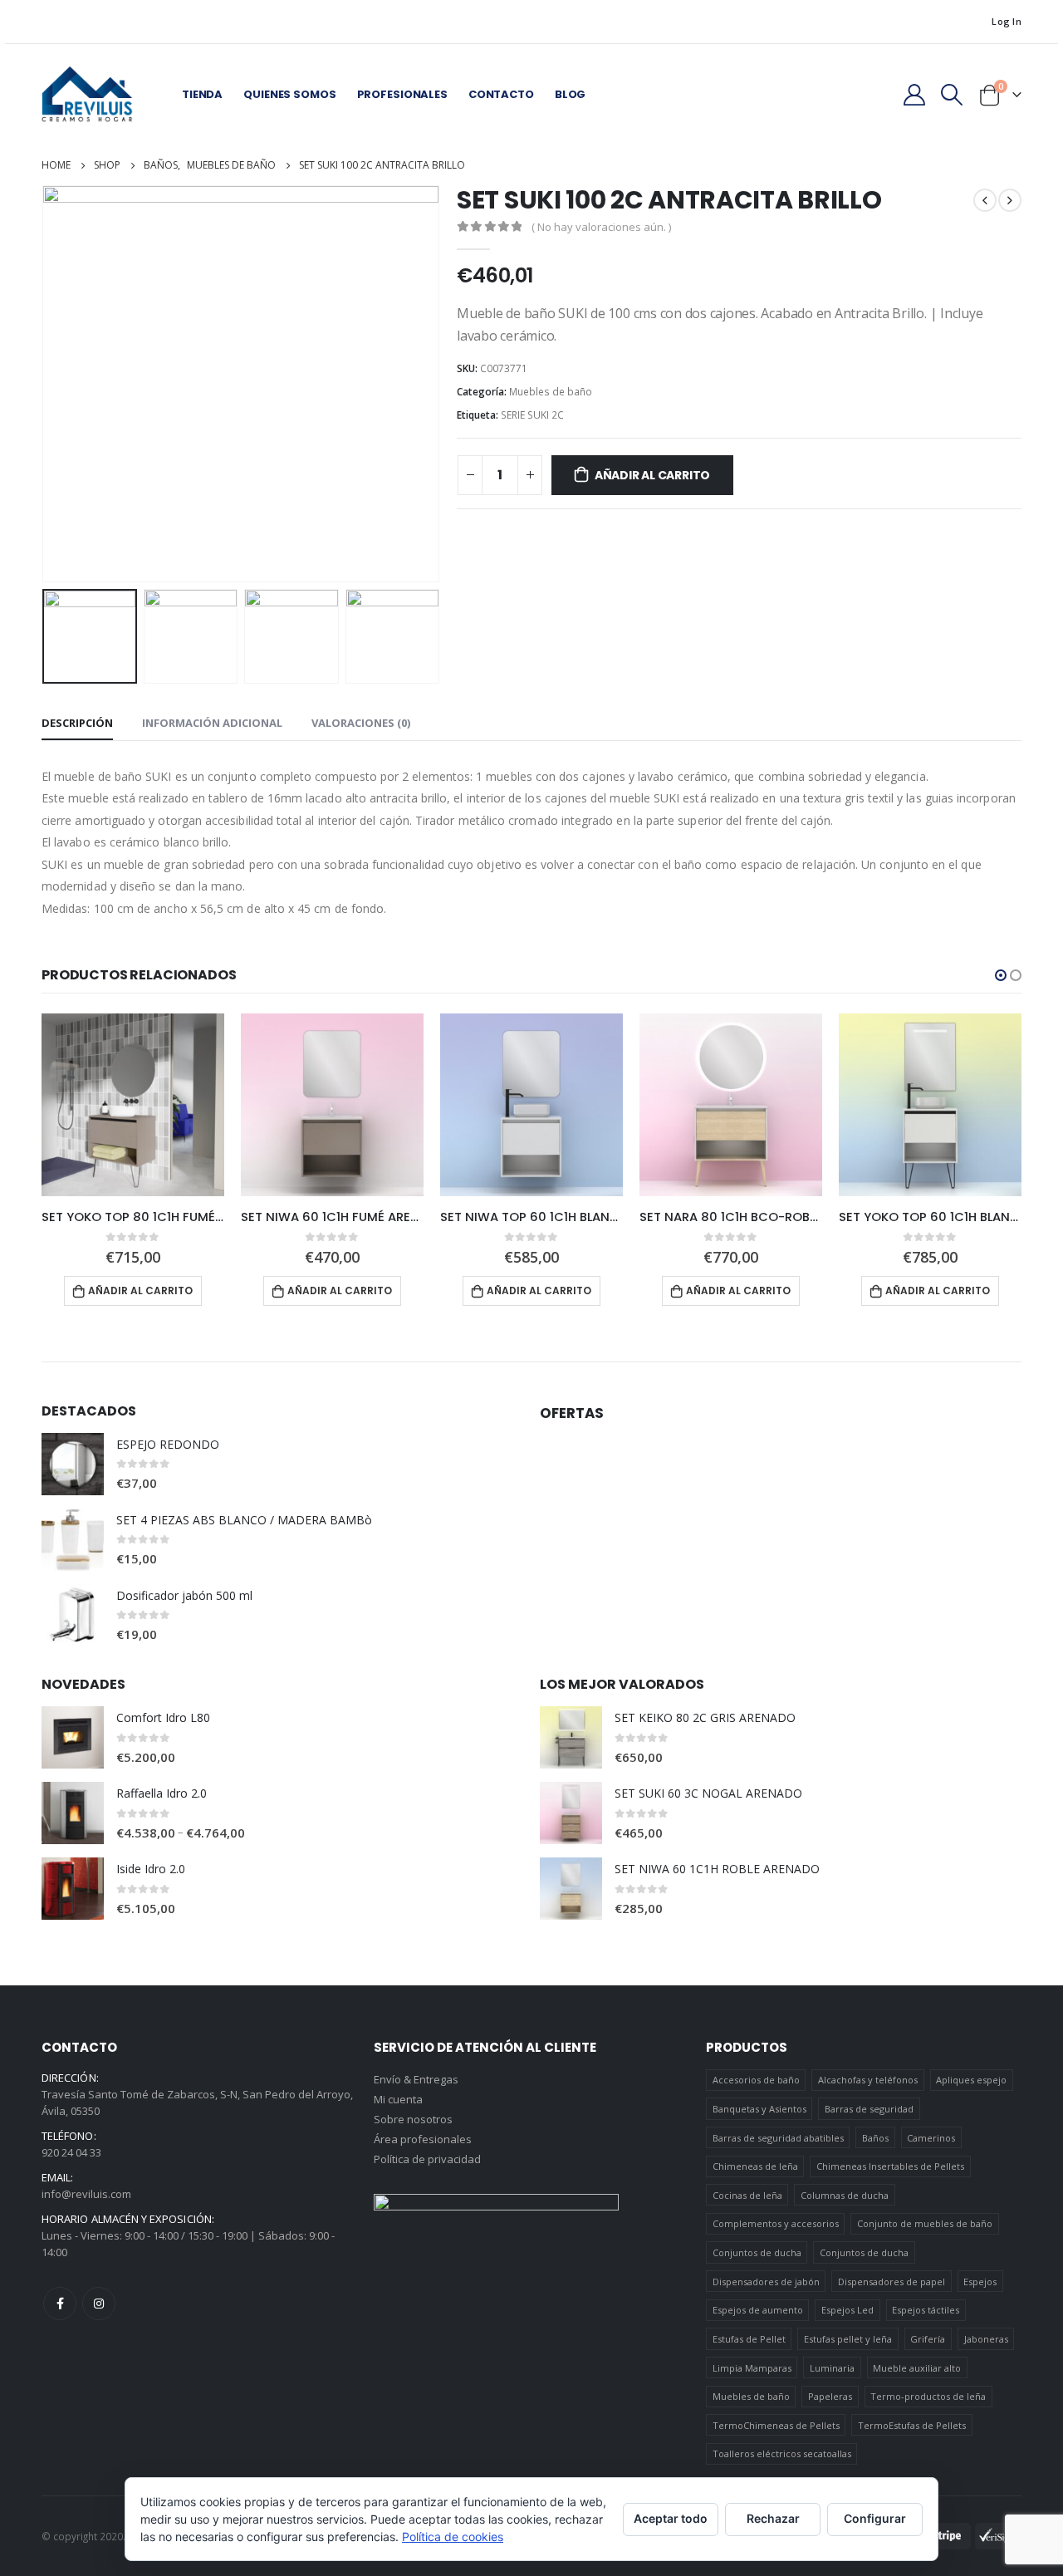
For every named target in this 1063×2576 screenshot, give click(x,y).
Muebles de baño (551, 392)
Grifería (928, 2339)
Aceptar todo (671, 2518)
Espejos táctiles (926, 2310)
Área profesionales (423, 2139)
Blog (570, 94)
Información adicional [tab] (212, 723)
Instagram (99, 2304)
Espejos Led (847, 2310)
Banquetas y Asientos (759, 2109)
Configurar (875, 2518)
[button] (1001, 975)
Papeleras (830, 2396)
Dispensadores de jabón (766, 2282)
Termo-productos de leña (928, 2396)
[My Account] (914, 95)
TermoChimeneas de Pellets (776, 2425)
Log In (1007, 21)
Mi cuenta (398, 2099)
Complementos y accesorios (776, 2223)
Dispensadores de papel (892, 2282)
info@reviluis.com (86, 2194)
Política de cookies (453, 2537)
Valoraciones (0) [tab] (361, 723)
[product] (133, 1105)
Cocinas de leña (747, 2195)
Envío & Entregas (416, 2079)
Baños (875, 2138)
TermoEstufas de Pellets (912, 2425)
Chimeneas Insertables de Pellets (890, 2166)
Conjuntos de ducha (757, 2252)
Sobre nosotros (413, 2119)
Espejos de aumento (758, 2310)
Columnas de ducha (845, 2195)
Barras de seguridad (869, 2109)
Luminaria (832, 2368)
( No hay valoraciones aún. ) (601, 227)
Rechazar (773, 2518)
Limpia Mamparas (752, 2368)
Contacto (501, 94)
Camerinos (931, 2138)
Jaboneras (986, 2339)
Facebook (60, 2304)
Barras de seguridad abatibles (778, 2138)
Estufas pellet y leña (848, 2339)
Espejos (980, 2282)
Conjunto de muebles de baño (925, 2223)
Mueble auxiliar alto (917, 2368)
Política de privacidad (427, 2159)
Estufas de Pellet (749, 2339)
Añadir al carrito (652, 475)
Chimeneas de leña (755, 2166)
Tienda (202, 94)
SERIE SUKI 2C (532, 415)
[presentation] (46, 384)
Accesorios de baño (756, 2080)
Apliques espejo (971, 2080)
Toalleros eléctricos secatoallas (782, 2453)
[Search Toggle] (952, 95)
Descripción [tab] (77, 723)
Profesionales (402, 94)
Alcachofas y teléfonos (868, 2080)
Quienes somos (289, 94)
